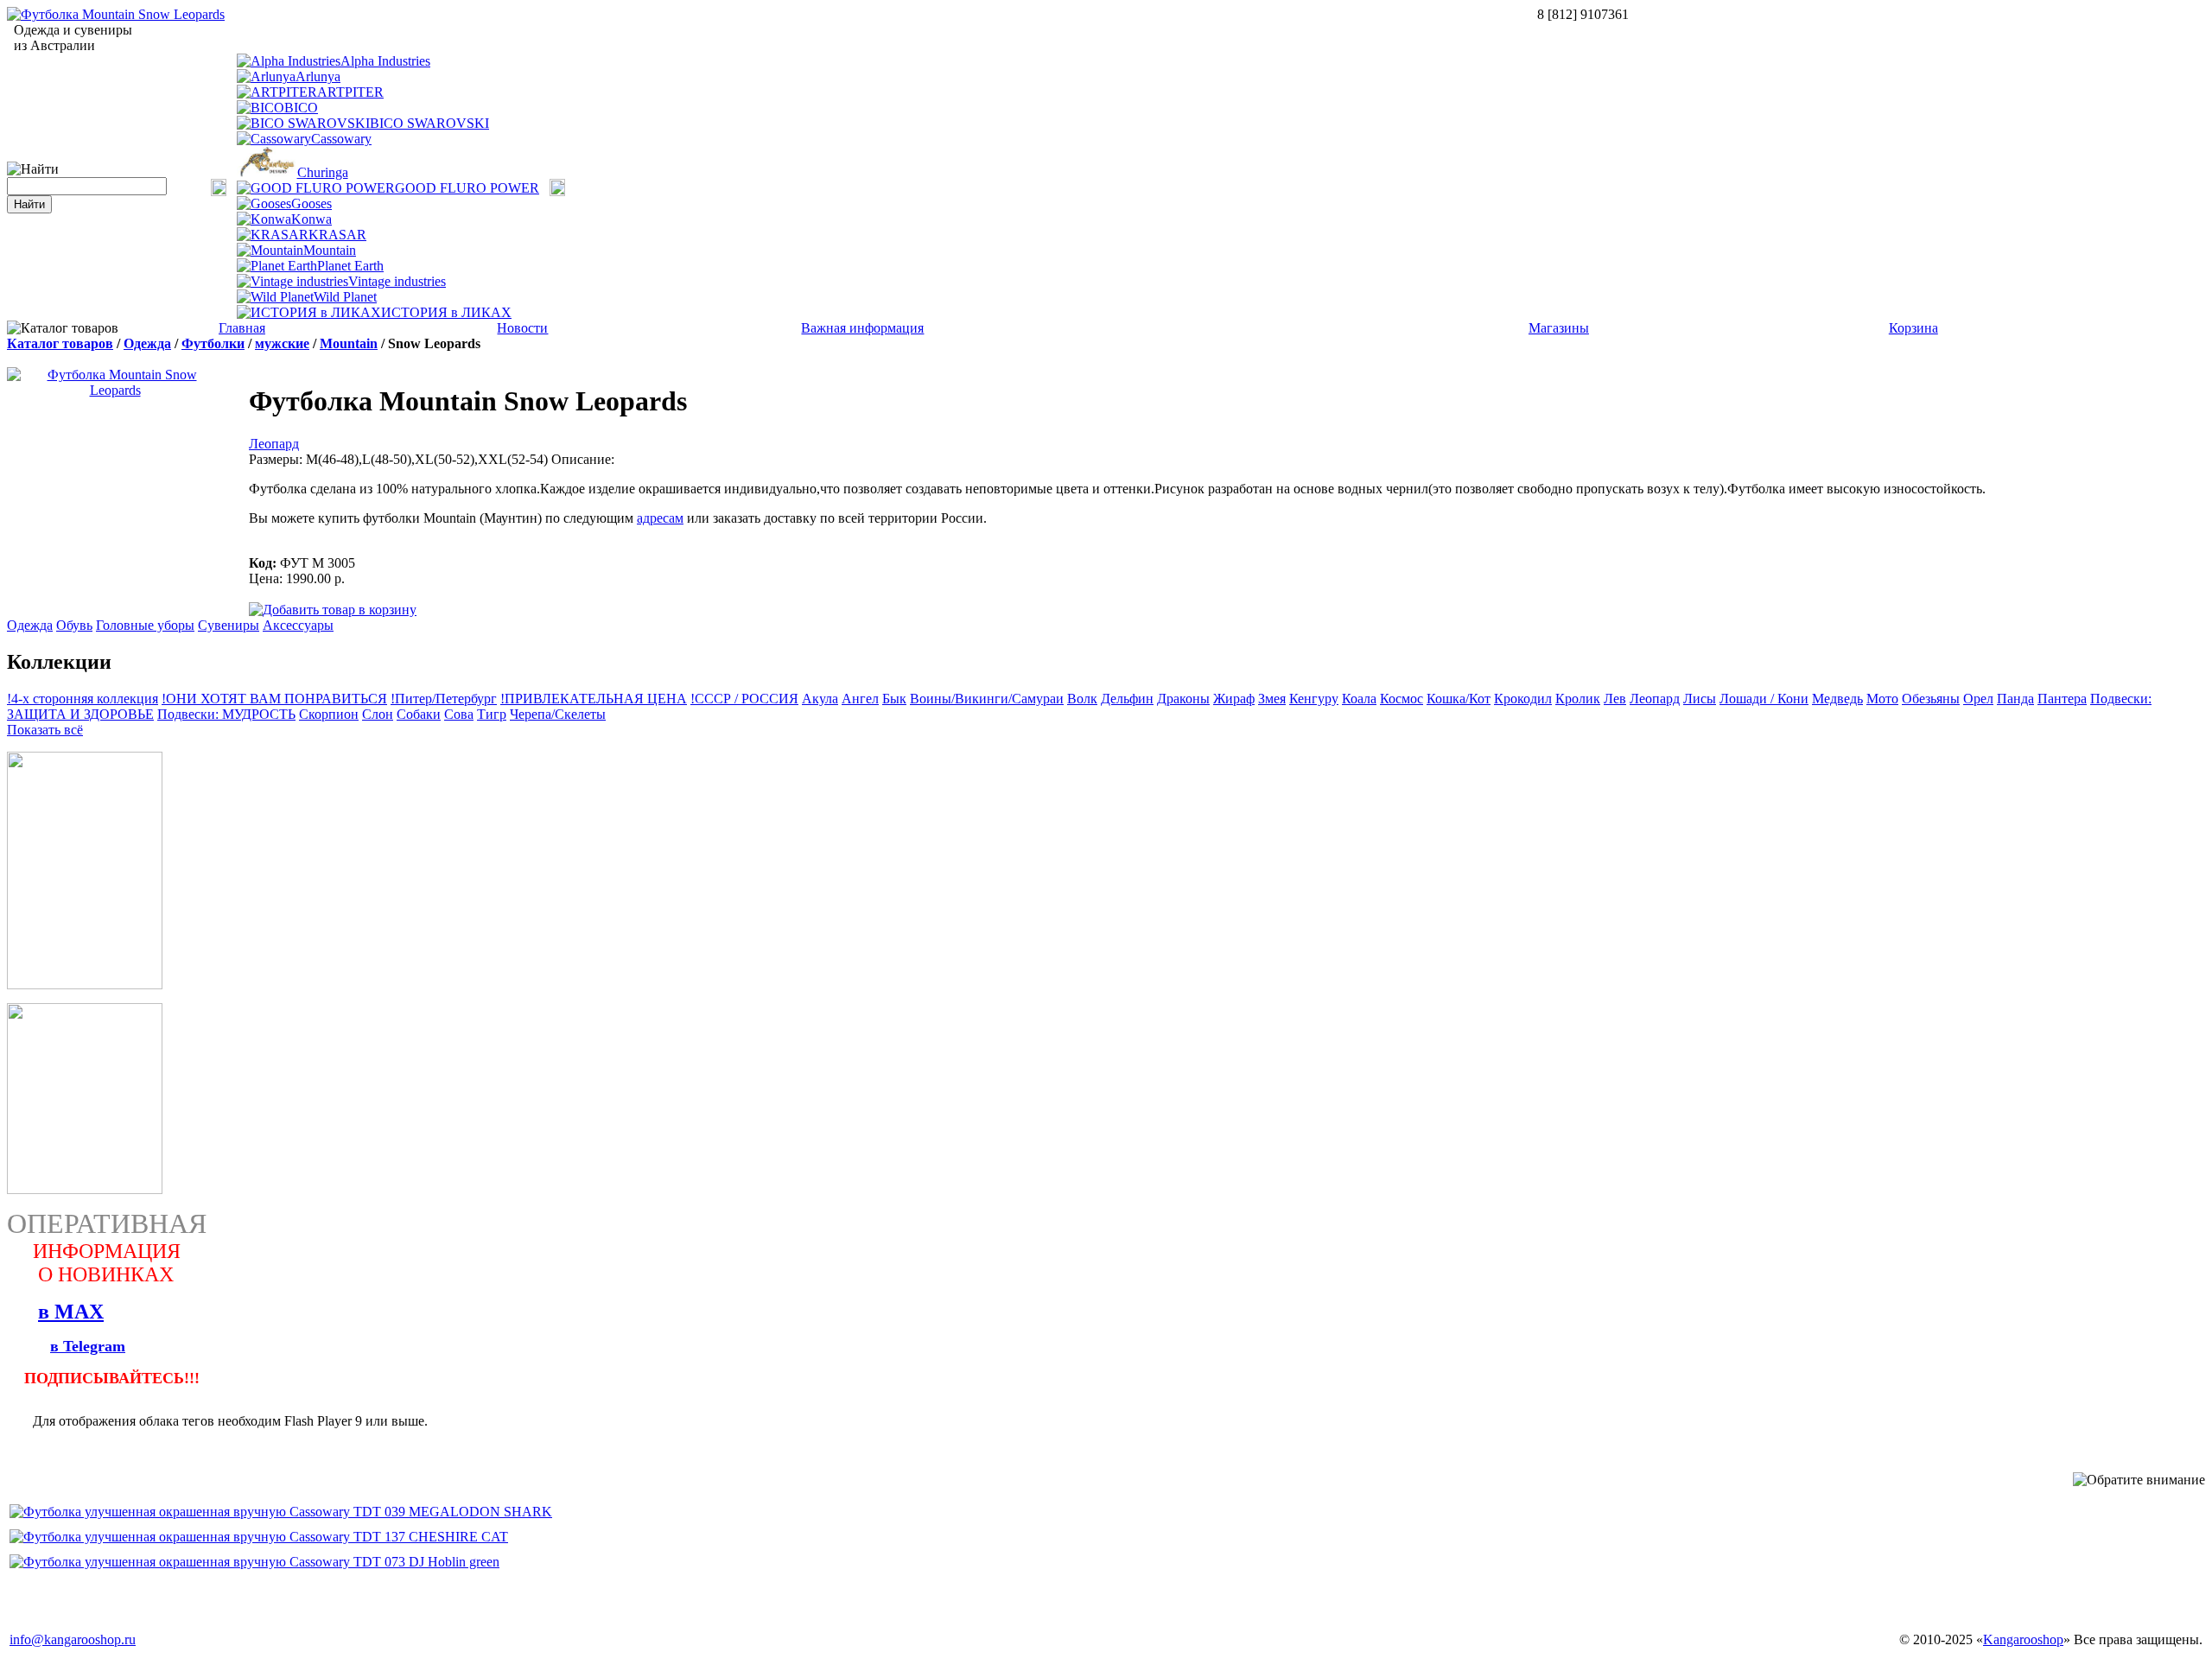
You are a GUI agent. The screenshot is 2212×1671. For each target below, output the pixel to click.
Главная (242, 328)
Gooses (311, 203)
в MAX (71, 1312)
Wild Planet (345, 297)
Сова (459, 714)
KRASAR (337, 235)
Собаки (419, 714)
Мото (1882, 699)
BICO (301, 108)
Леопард (274, 444)
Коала (1359, 699)
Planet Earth (350, 266)
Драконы (1183, 699)
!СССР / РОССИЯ (744, 699)
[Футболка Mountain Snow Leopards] (116, 14)
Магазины (1559, 328)
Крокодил (1523, 699)
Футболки (213, 343)
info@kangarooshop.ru (73, 1639)
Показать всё (45, 730)
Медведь (1837, 699)
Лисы (1700, 699)
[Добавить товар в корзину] (333, 609)
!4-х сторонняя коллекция (83, 699)
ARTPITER (350, 92)
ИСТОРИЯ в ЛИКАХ (446, 312)
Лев (1615, 699)
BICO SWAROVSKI (429, 123)
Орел (1978, 699)
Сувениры (229, 625)
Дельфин (1127, 699)
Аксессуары (298, 625)
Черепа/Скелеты (558, 714)
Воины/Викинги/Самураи (987, 699)
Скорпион (329, 714)
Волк (1082, 699)
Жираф (1234, 699)
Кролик (1578, 699)
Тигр (492, 714)
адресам (660, 518)
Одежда (147, 343)
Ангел (860, 699)
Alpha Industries (385, 61)
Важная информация (862, 328)
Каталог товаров (60, 343)
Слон (378, 714)
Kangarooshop (2023, 1639)
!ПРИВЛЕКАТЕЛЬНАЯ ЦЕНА (594, 699)
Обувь (74, 625)
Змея (1272, 699)
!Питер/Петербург (444, 699)
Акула (820, 699)
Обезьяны (1931, 699)
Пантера (2062, 699)
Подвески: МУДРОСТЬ (226, 714)
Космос (1402, 699)
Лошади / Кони (1764, 699)
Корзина (1913, 328)
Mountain (330, 250)
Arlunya (318, 76)
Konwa (311, 219)
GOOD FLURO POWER (467, 188)
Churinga (323, 172)
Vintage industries (397, 281)
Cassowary (341, 139)
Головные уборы (145, 625)
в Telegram (88, 1346)
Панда (2015, 699)
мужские (282, 343)
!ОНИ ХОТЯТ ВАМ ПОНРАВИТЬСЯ (274, 699)
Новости (522, 328)
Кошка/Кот (1459, 699)
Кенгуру (1314, 699)
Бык (894, 699)
